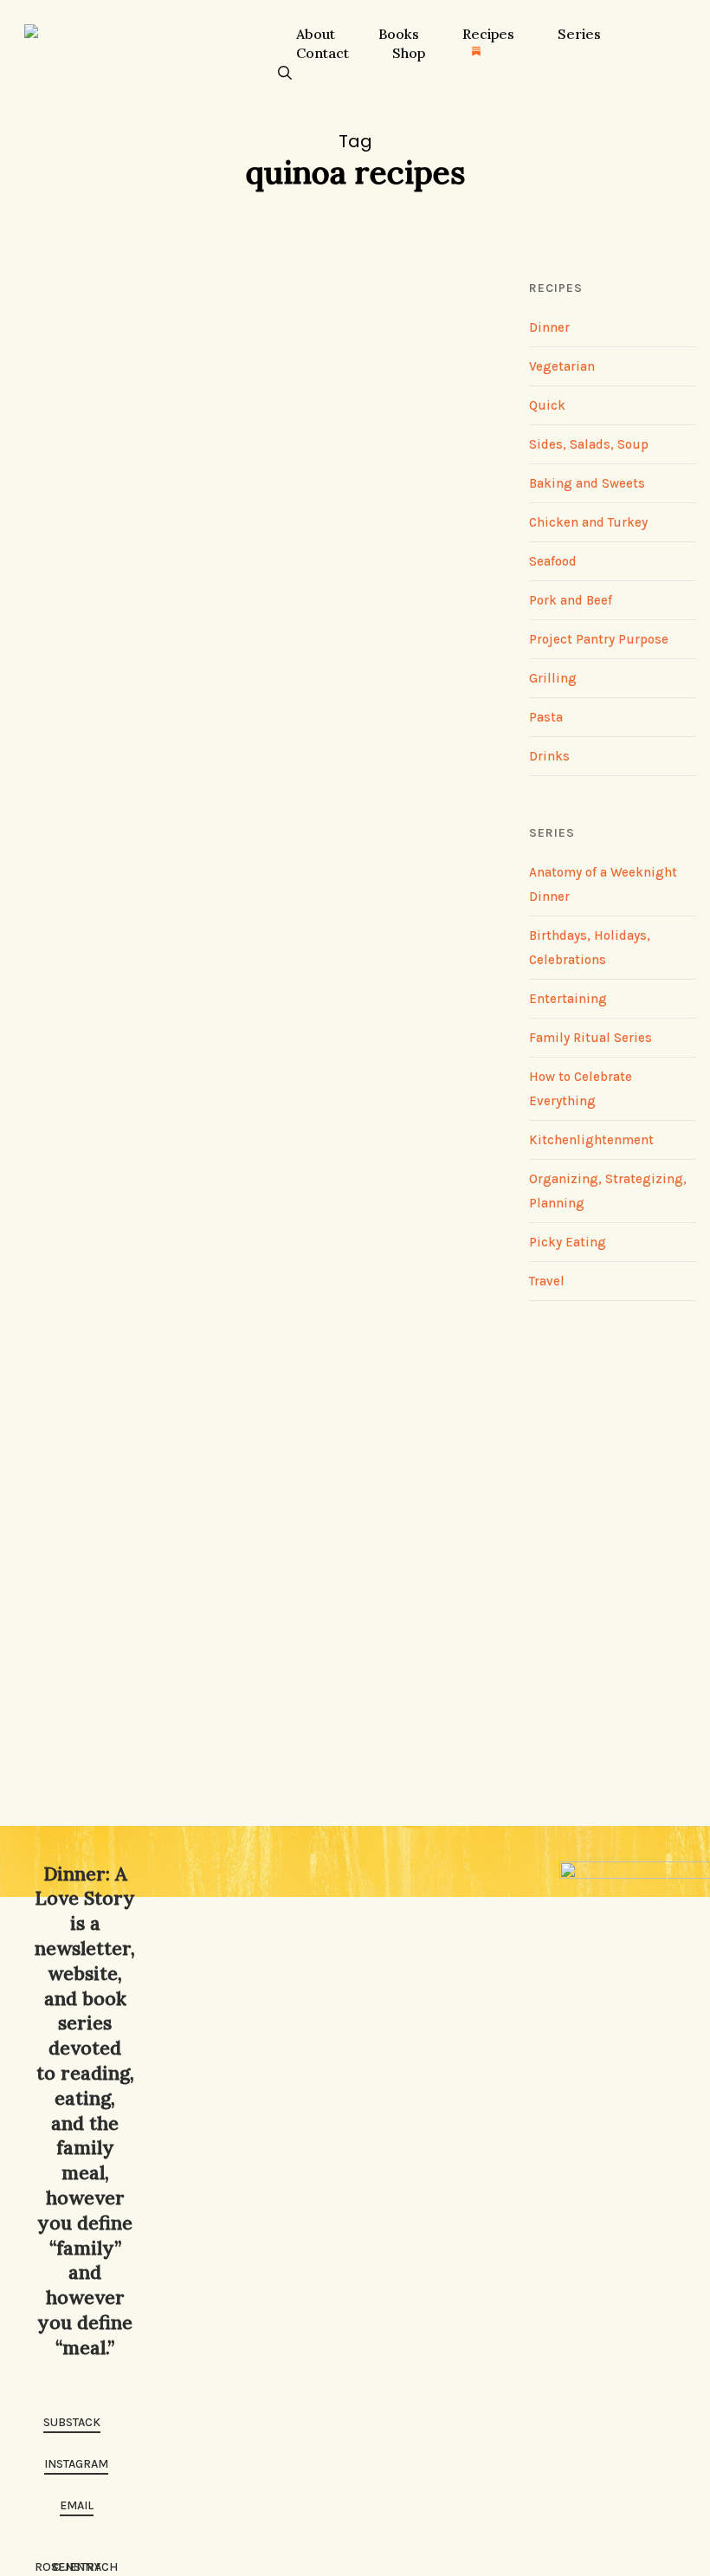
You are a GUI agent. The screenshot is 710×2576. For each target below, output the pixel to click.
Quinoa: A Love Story (186, 1155)
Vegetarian (347, 611)
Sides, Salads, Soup (233, 611)
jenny (48, 814)
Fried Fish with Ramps (192, 1650)
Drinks (549, 756)
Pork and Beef (571, 600)
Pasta (546, 717)
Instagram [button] (76, 2464)
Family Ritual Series (591, 1038)
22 (108, 814)
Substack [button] (72, 2422)
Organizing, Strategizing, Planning (213, 586)
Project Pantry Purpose (599, 639)
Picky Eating (568, 1242)
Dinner (107, 1602)
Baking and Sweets (587, 483)
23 (113, 291)
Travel (547, 1281)
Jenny (50, 291)
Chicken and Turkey (588, 522)
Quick (139, 611)
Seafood (163, 1602)
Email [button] (77, 2505)
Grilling (553, 678)
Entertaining (568, 999)
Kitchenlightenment (591, 1140)
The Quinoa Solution (183, 660)
